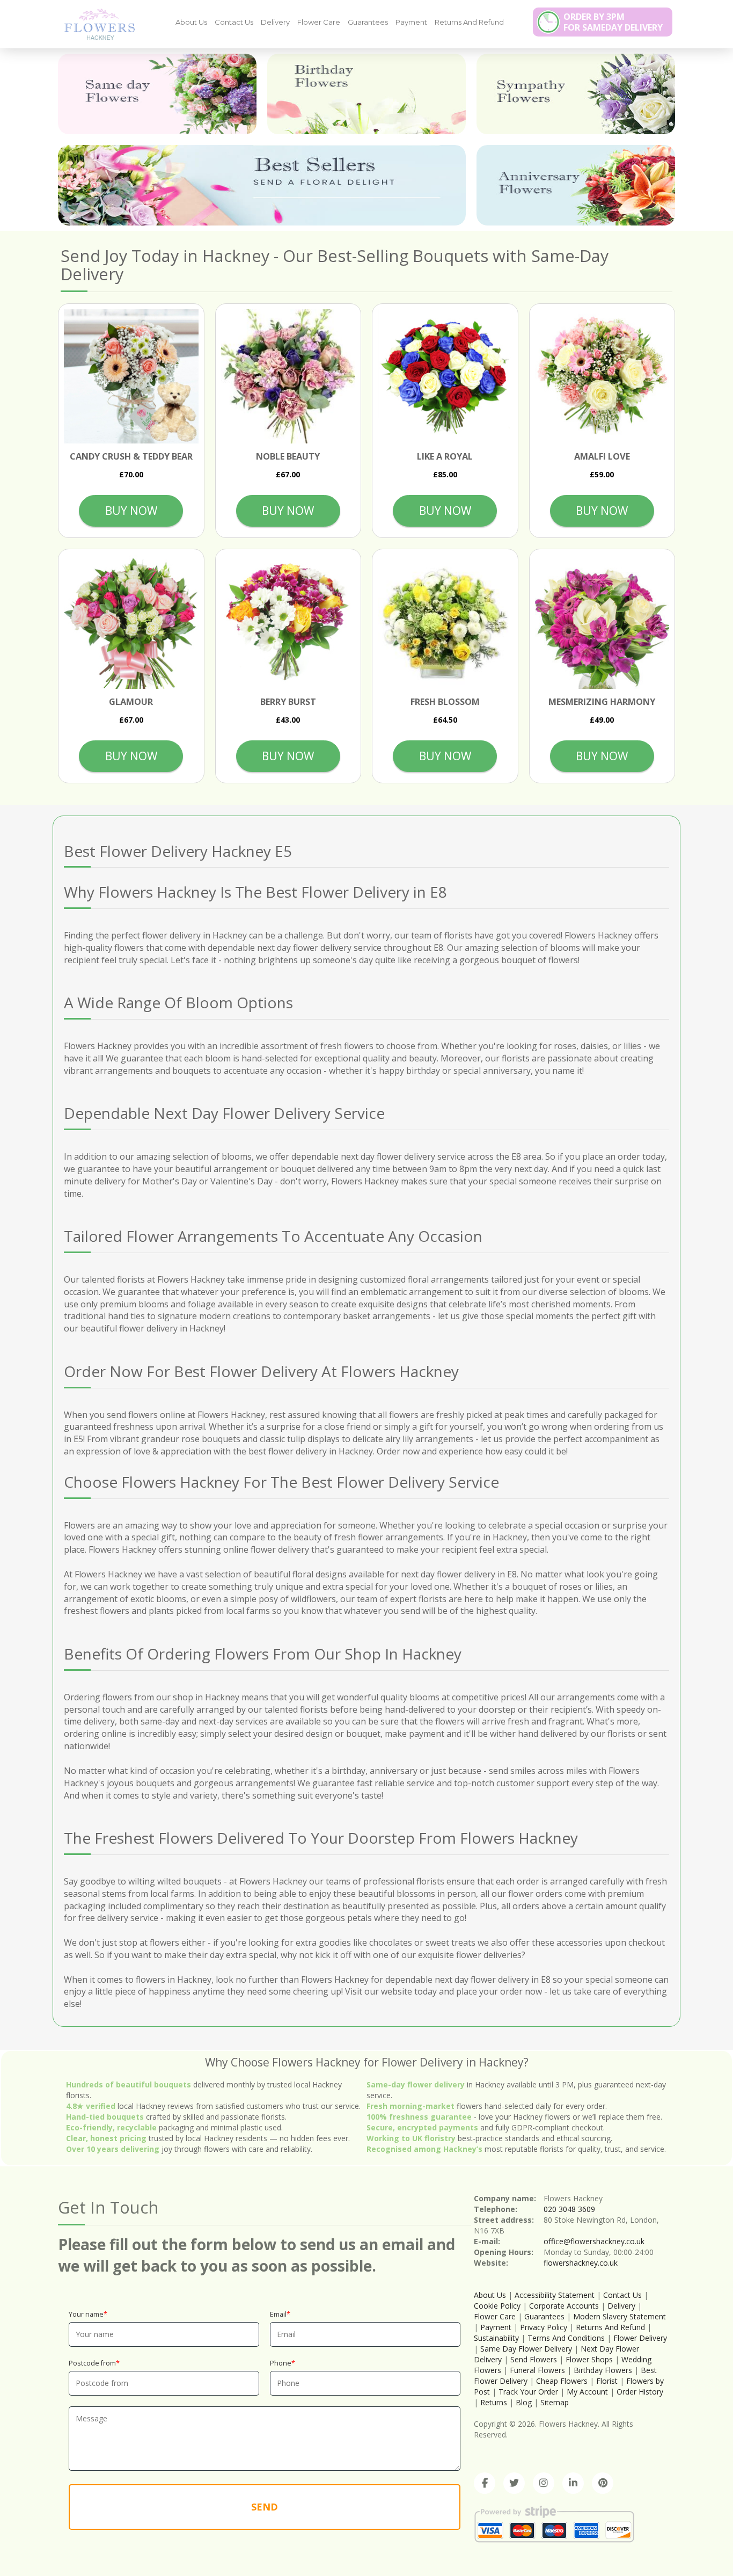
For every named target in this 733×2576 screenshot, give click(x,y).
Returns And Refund (469, 22)
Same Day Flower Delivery (526, 2349)
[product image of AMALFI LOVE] (602, 377)
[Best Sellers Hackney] (262, 185)
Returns (494, 2402)
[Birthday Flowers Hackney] (366, 94)
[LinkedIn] (573, 2483)
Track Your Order (528, 2392)
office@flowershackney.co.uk (594, 2241)
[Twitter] (514, 2483)
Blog (524, 2402)
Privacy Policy (544, 2327)
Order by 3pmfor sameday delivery (613, 22)
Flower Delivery (640, 2338)
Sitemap (555, 2402)
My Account (587, 2392)
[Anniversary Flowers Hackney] (576, 185)
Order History (640, 2392)
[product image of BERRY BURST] (288, 622)
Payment (411, 22)
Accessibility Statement (555, 2295)
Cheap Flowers (562, 2381)
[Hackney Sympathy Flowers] (576, 94)
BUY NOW (131, 511)
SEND (265, 2507)
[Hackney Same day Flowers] (157, 94)
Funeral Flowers (537, 2370)
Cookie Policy (497, 2306)
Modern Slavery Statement (620, 2316)
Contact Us (234, 22)
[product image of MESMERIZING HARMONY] (602, 622)
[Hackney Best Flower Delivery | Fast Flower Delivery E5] (96, 24)
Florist (607, 2381)
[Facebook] (485, 2483)
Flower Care (319, 22)
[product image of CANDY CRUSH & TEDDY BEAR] (131, 377)
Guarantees (368, 22)
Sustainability (496, 2338)
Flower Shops (589, 2359)
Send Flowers (534, 2359)
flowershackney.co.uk (581, 2263)
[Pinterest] (603, 2483)
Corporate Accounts (564, 2306)
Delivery (275, 22)
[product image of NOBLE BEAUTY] (288, 377)
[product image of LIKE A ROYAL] (445, 377)
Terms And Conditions (566, 2338)
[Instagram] (544, 2483)
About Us (191, 22)
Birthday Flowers (603, 2370)
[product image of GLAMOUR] (131, 622)
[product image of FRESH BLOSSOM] (445, 622)
